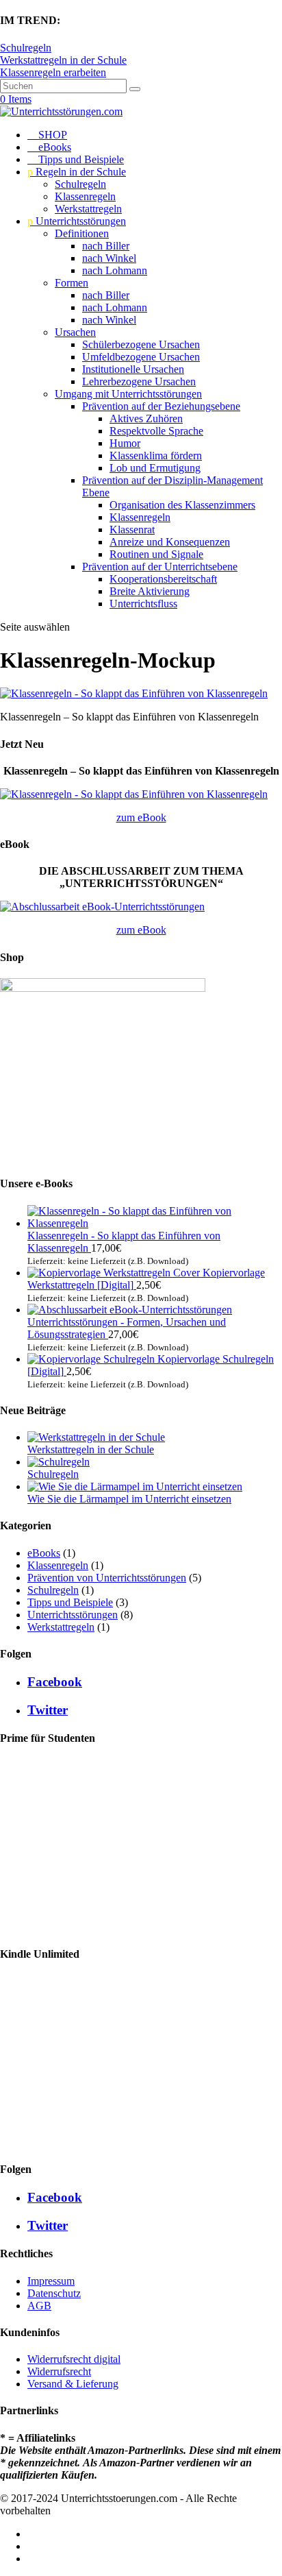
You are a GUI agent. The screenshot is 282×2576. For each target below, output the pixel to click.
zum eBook (141, 817)
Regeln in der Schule (77, 172)
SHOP (47, 135)
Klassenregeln (85, 196)
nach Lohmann (115, 270)
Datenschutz (54, 2293)
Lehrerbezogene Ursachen (139, 381)
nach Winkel (109, 258)
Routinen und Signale (156, 554)
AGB (39, 2306)
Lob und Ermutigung (155, 468)
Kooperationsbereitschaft (163, 579)
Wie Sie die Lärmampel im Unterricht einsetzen (129, 1499)
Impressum (51, 2281)
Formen (72, 283)
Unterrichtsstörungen (77, 221)
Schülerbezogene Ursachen (141, 344)
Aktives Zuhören (146, 418)
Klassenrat (132, 530)
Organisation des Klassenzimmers (182, 505)
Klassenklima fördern (156, 455)
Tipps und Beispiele (76, 159)
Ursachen (75, 332)
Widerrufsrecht (59, 2371)
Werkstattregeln (88, 209)
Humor (125, 443)
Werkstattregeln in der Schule (63, 60)
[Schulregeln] (59, 1462)
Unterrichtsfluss (143, 604)
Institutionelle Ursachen (133, 369)
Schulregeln (26, 48)
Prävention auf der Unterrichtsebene (160, 567)
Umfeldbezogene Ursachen (141, 357)
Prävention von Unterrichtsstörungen (107, 1578)
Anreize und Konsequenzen (170, 542)
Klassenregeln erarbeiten (53, 72)
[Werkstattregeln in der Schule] (96, 1437)
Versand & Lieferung (73, 2384)
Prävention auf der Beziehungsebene (161, 406)
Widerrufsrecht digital (74, 2359)
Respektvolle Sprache (156, 431)
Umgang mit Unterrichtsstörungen (128, 394)
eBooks (49, 147)
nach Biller (106, 246)
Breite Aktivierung (150, 591)
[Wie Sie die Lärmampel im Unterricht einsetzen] (135, 1486)
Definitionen (82, 233)
